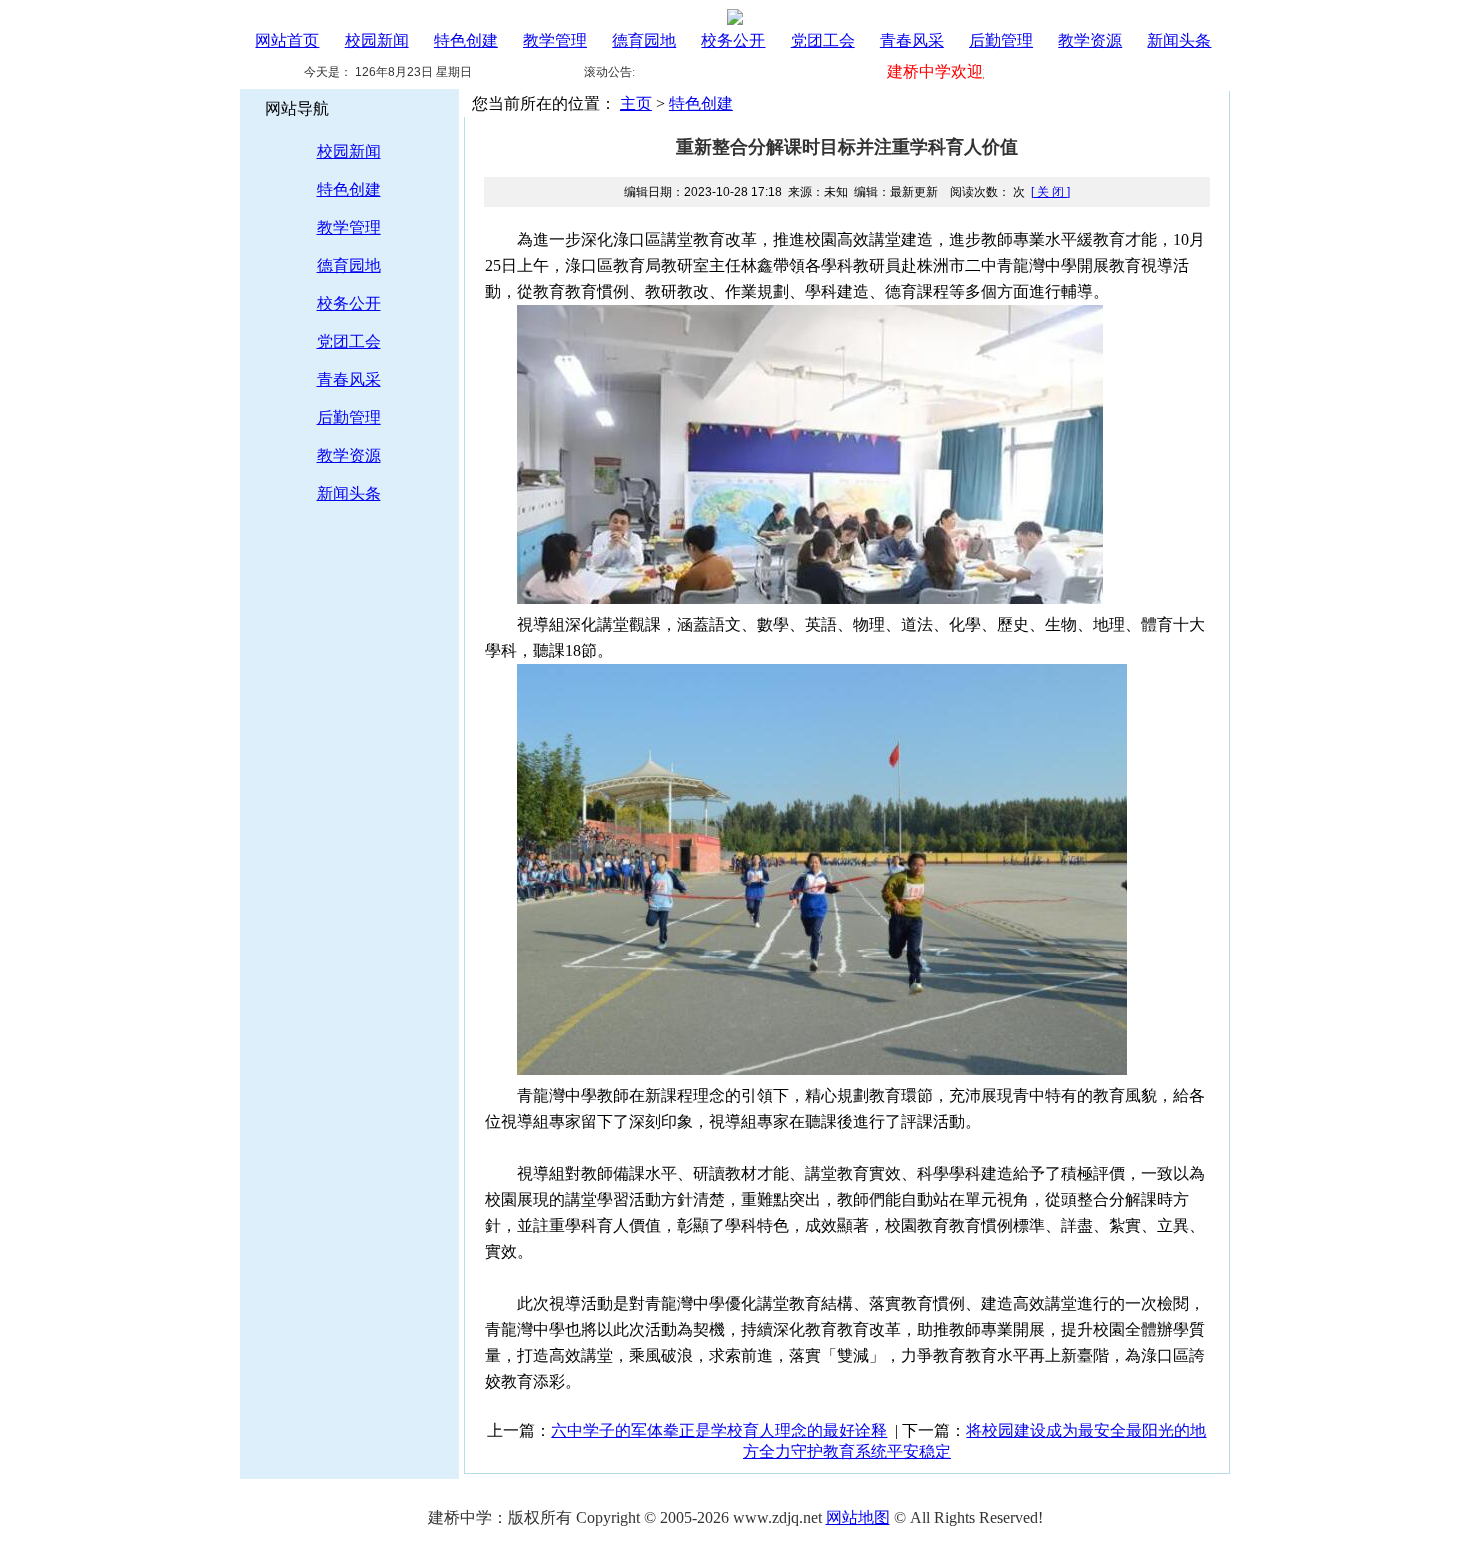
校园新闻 (377, 40)
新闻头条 (1179, 40)
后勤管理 (1001, 40)
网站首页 (287, 40)
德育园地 (644, 40)
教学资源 (1090, 40)
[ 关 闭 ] (1050, 192)
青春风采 (912, 40)
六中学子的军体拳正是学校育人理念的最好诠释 (719, 1430)
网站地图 (858, 1517)
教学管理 (555, 40)
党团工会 (823, 40)
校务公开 (733, 40)
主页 (636, 103)
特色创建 (466, 40)
